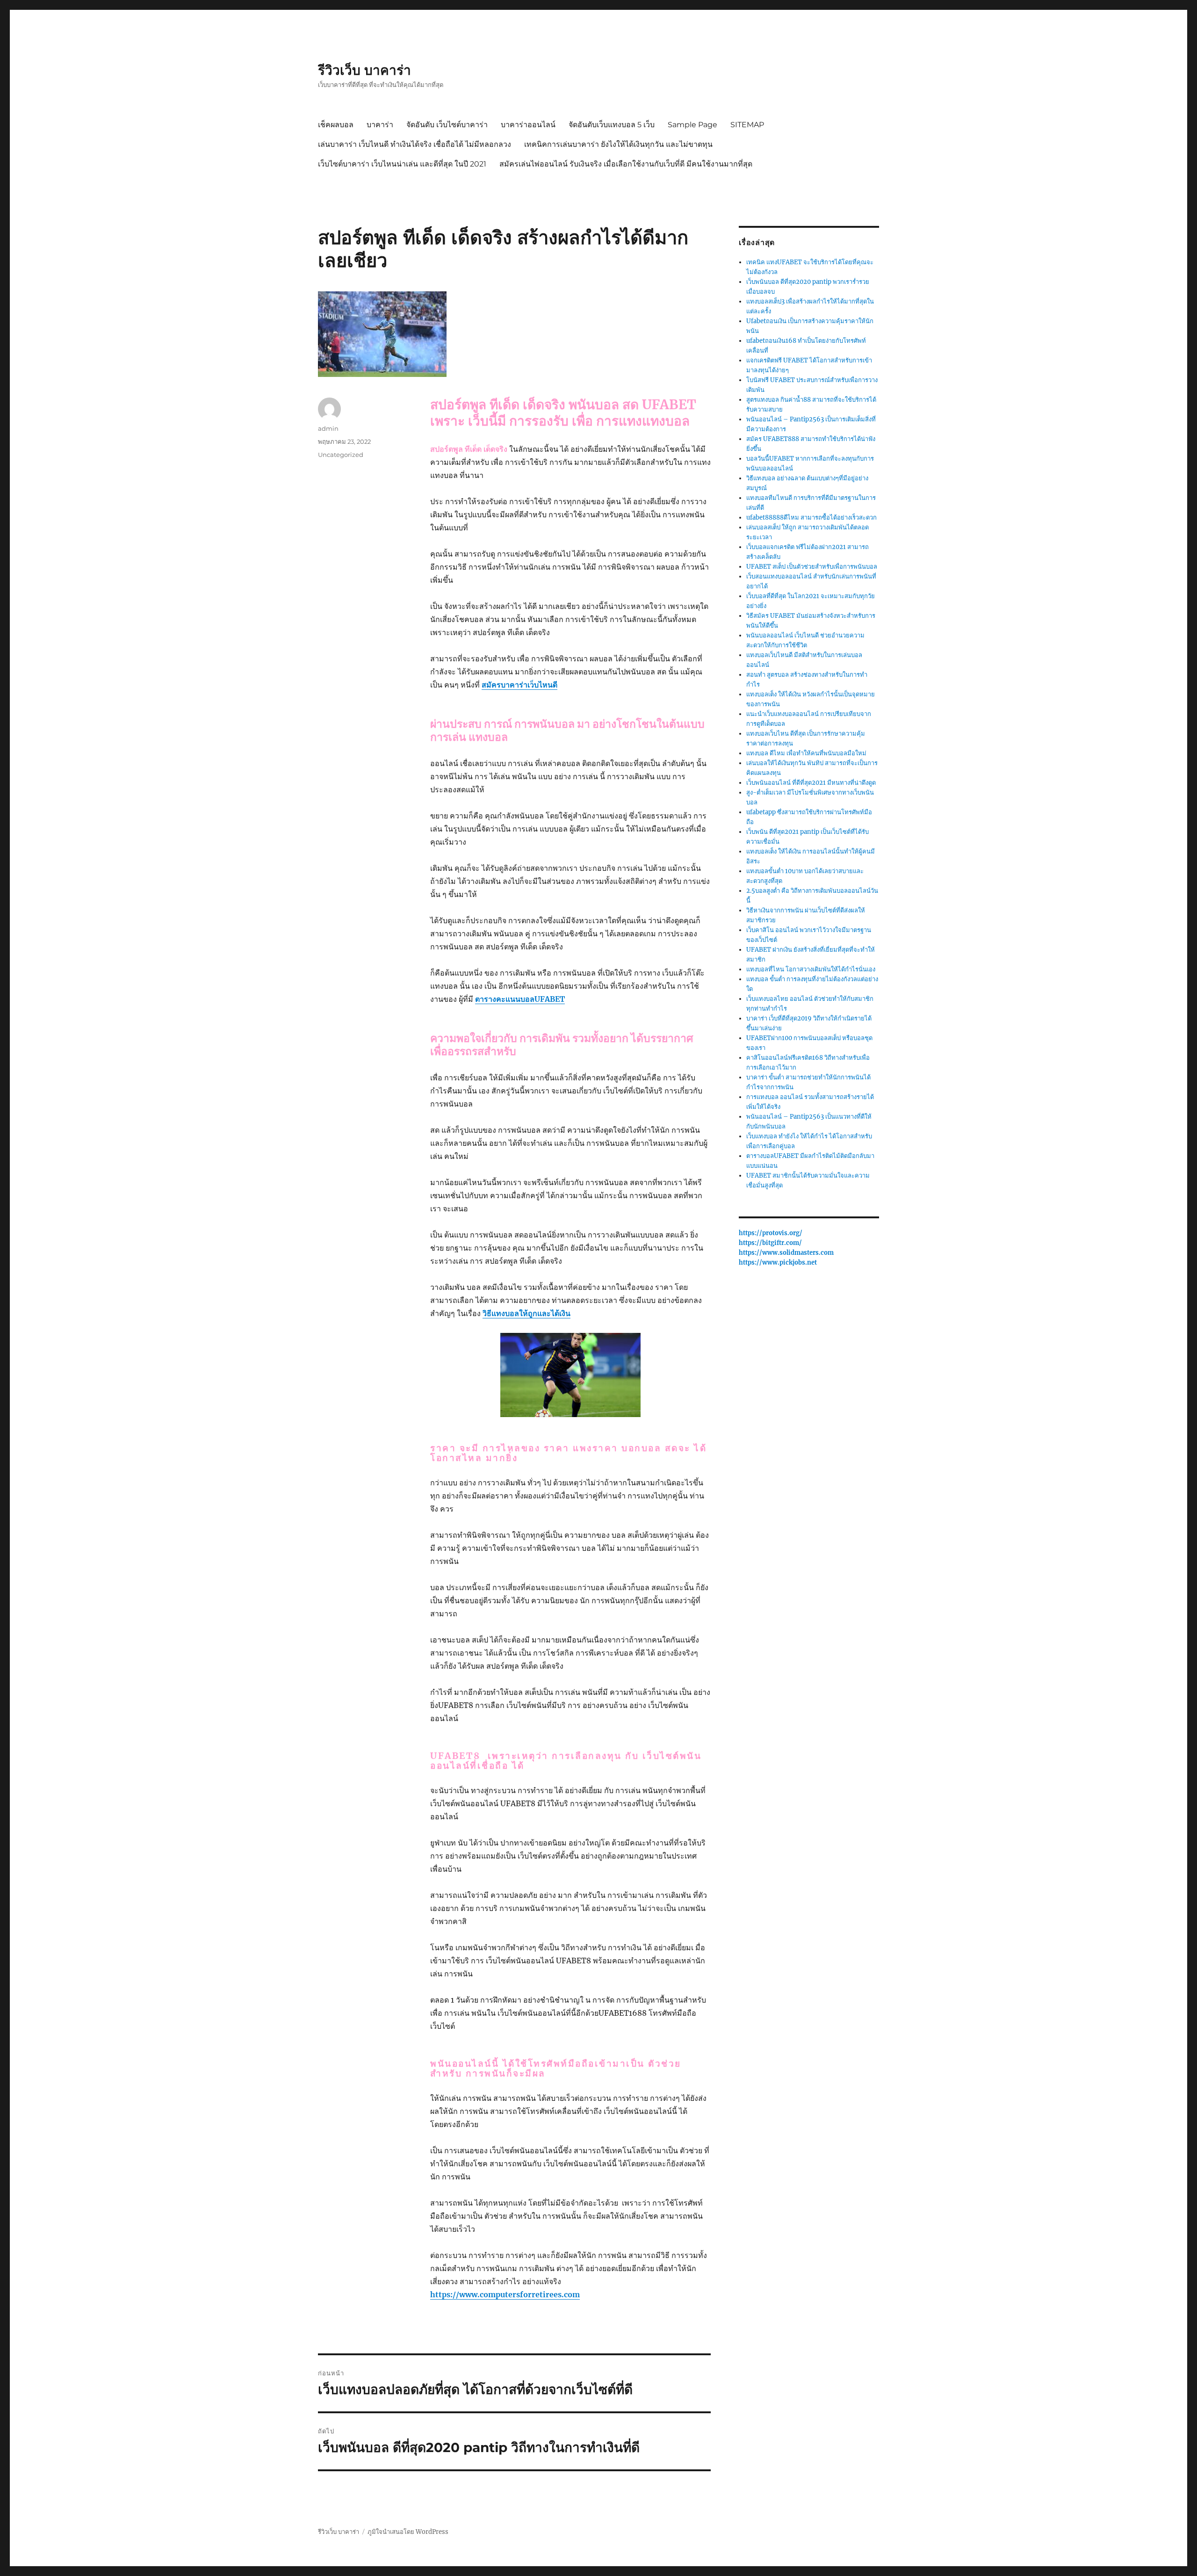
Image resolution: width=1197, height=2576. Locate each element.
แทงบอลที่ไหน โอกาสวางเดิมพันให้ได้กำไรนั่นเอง (811, 969)
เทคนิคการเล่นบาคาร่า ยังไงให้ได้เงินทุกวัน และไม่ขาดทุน (618, 144)
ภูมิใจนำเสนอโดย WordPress (408, 2532)
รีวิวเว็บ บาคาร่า (364, 70)
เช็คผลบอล (336, 125)
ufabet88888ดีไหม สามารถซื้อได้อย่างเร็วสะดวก (811, 517)
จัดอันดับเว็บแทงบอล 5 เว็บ (612, 125)
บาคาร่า (380, 125)
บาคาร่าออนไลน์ (528, 125)
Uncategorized (341, 455)
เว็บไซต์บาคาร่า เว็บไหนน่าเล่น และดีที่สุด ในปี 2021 (402, 164)
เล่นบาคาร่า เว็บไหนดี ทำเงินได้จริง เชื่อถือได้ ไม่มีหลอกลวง (415, 144)
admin (328, 428)
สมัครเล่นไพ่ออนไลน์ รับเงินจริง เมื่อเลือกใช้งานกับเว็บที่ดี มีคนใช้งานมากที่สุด (626, 164)
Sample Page (692, 125)
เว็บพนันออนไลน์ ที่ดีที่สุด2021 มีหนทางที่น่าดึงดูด (811, 783)
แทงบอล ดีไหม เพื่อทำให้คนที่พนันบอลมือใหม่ (806, 753)
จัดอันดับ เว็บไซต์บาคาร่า (447, 125)
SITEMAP (747, 125)
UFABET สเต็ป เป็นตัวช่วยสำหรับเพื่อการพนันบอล (812, 567)
